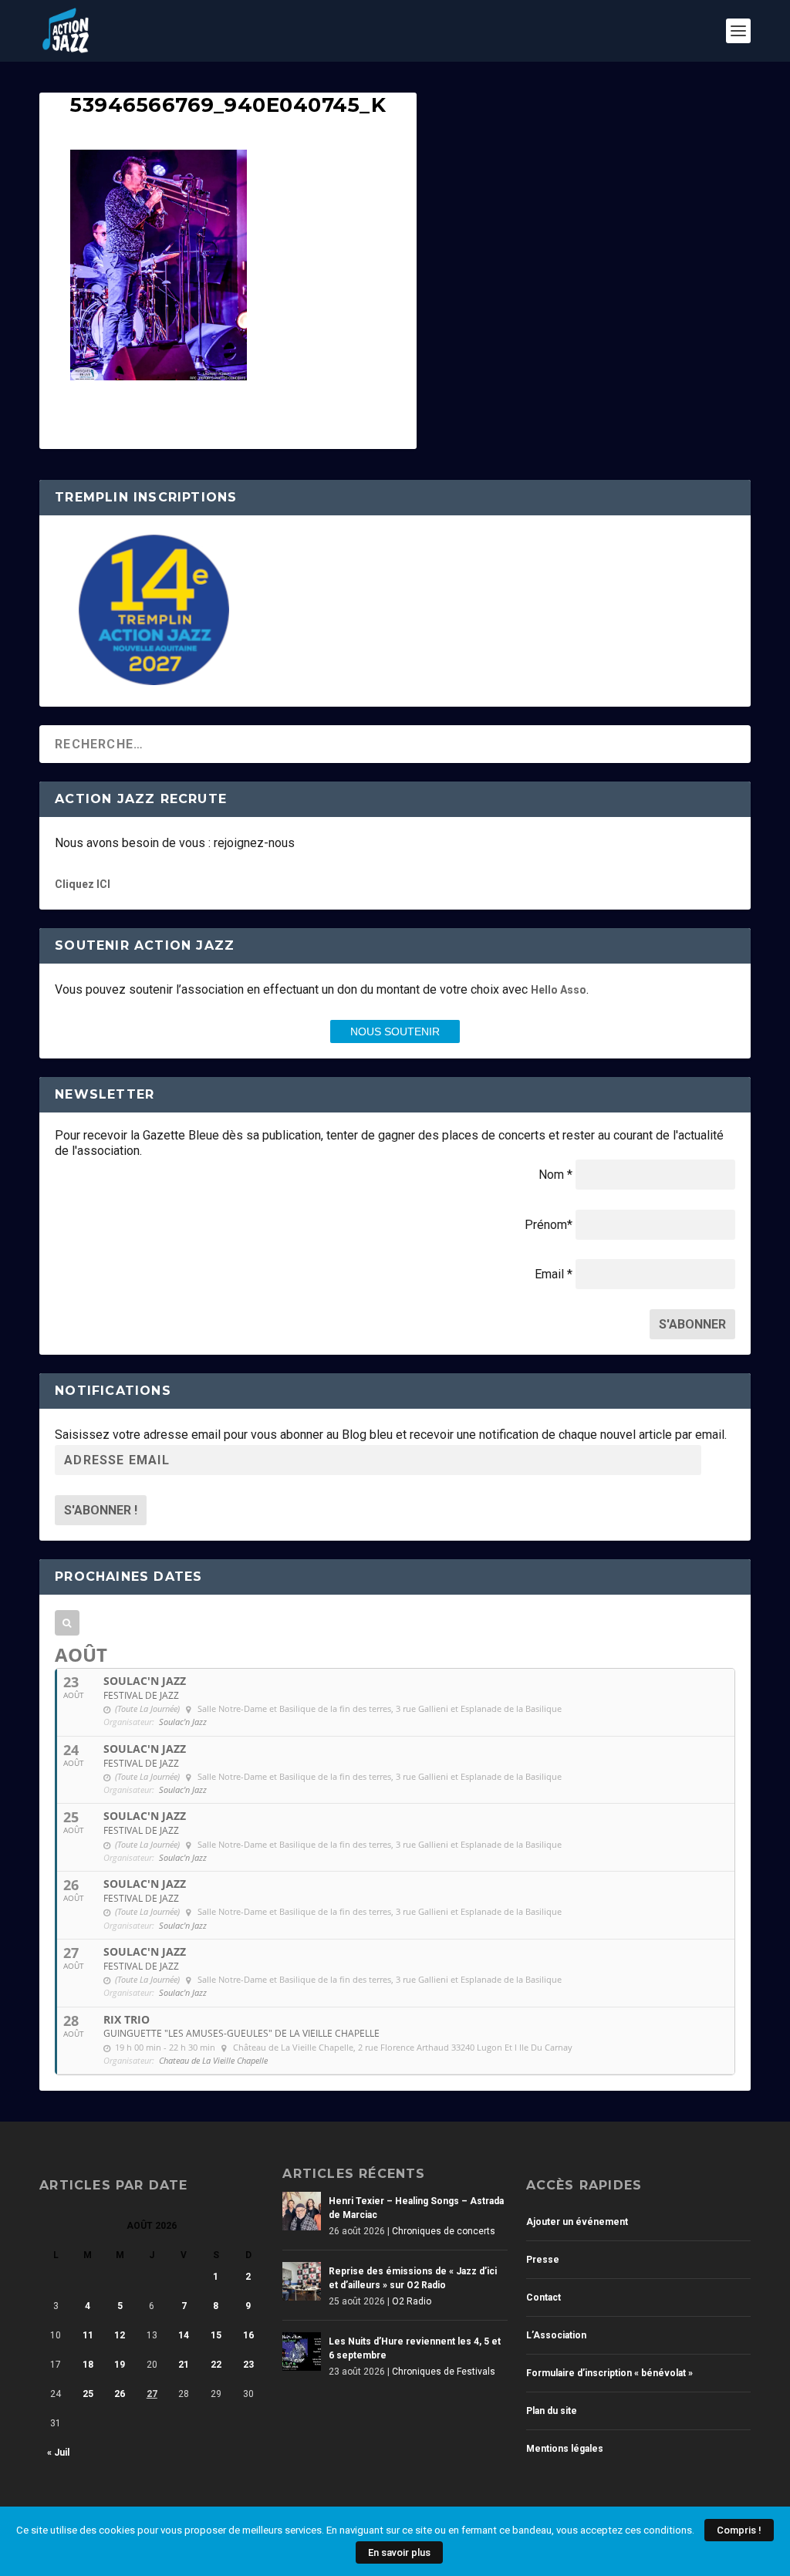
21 (184, 2365)
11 (88, 2335)
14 (184, 2335)
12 (120, 2335)
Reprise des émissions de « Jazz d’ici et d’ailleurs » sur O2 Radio (413, 2278)
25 (88, 2394)
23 (248, 2365)
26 (120, 2394)
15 (216, 2335)
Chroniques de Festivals (444, 2372)
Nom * (555, 1175)
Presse (543, 2260)
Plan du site (552, 2411)
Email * (554, 1274)
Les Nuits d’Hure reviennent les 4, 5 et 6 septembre (415, 2348)
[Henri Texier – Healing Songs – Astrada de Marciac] (302, 2211)
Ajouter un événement (577, 2222)
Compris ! (739, 2530)
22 (216, 2365)
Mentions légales (565, 2449)
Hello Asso (559, 990)
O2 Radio (412, 2301)
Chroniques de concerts (444, 2231)
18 (88, 2365)
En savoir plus (399, 2552)
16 (248, 2335)
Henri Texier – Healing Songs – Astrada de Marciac (416, 2208)
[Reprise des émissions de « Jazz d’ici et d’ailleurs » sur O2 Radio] (302, 2281)
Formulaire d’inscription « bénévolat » (609, 2373)
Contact (544, 2297)
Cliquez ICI (83, 884)
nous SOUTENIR (395, 1031)
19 (120, 2365)
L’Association (556, 2335)
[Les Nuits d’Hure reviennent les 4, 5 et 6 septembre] (302, 2351)
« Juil (58, 2453)
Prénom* (549, 1225)
